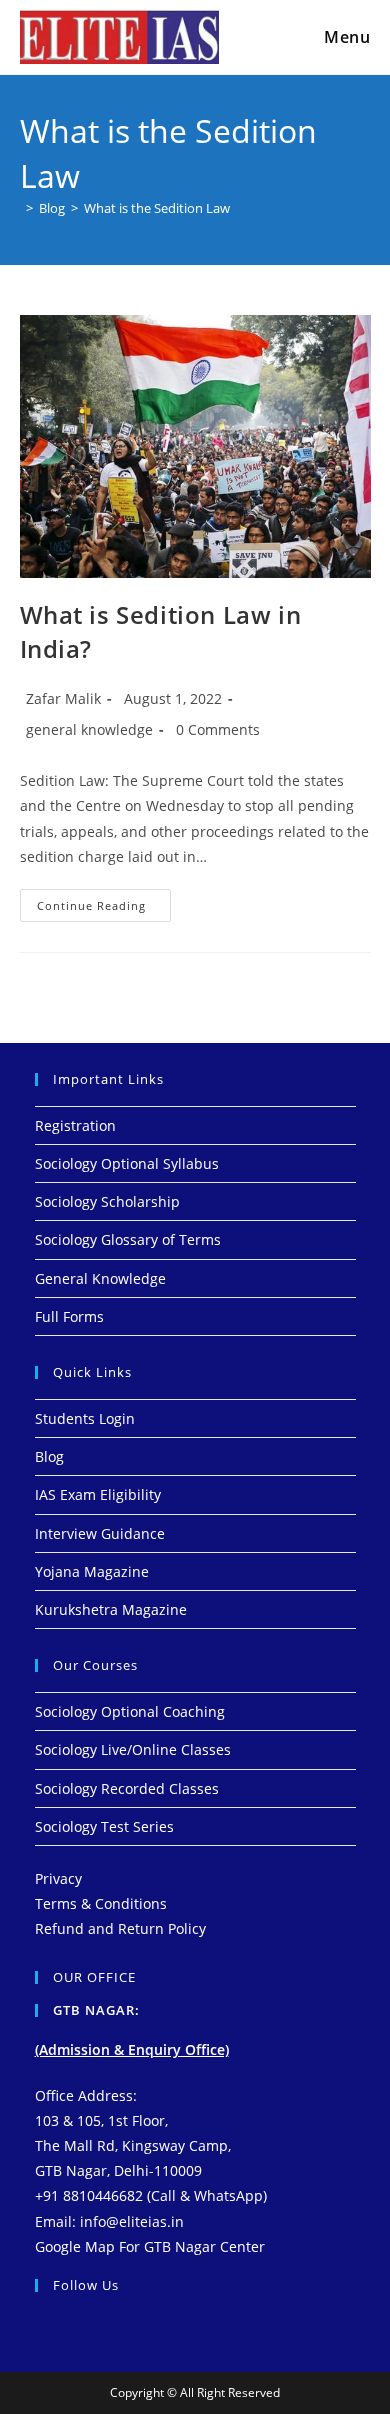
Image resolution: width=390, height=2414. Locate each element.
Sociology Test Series (104, 1826)
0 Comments (218, 729)
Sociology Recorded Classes (127, 1788)
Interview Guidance (100, 1533)
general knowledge (89, 729)
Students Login (85, 1418)
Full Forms (69, 1316)
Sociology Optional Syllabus (127, 1163)
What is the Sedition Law (157, 208)
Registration (75, 1125)
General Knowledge (100, 1278)
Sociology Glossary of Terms (128, 1239)
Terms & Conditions (101, 1903)
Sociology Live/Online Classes (133, 1749)
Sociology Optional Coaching (130, 1711)
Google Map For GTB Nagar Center (150, 2246)
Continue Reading (104, 901)
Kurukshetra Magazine (111, 1609)
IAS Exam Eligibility (98, 1494)
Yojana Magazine (92, 1571)
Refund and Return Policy (120, 1928)
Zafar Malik (63, 698)
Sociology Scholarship (107, 1201)
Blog (49, 1456)
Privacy (58, 1878)
